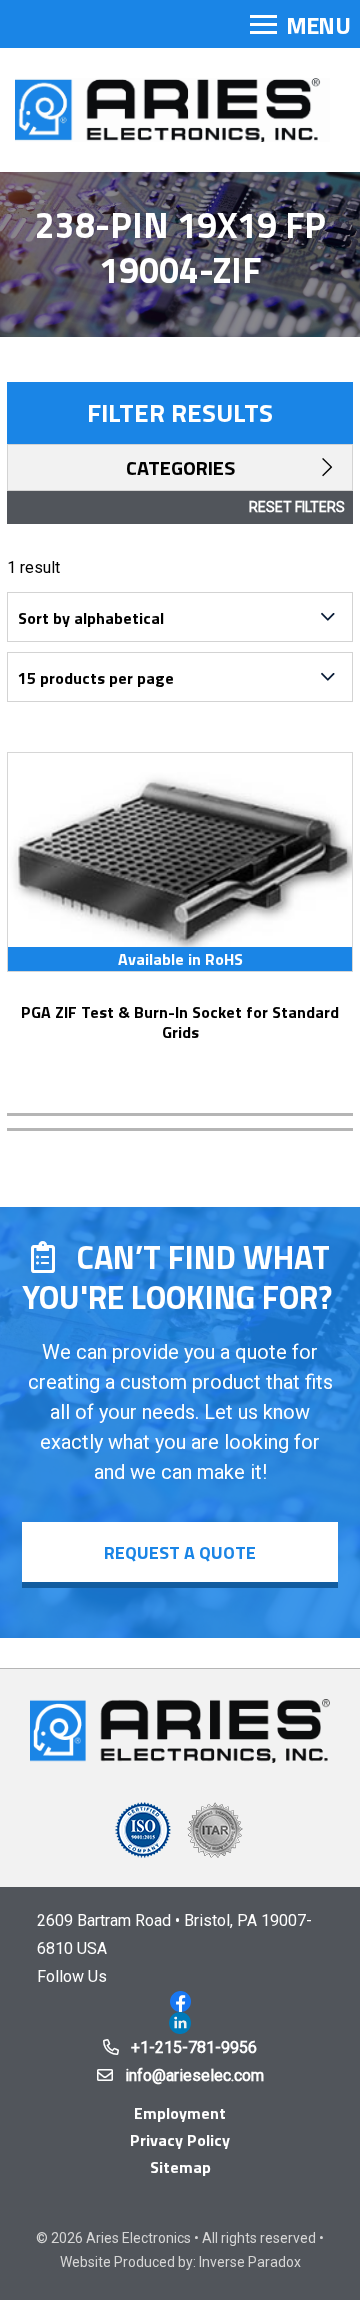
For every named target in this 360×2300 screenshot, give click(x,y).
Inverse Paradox (250, 2262)
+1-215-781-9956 (194, 2047)
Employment (180, 2113)
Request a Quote (180, 1552)
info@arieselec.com (194, 2075)
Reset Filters (297, 507)
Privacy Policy (180, 2140)
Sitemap (180, 2167)
